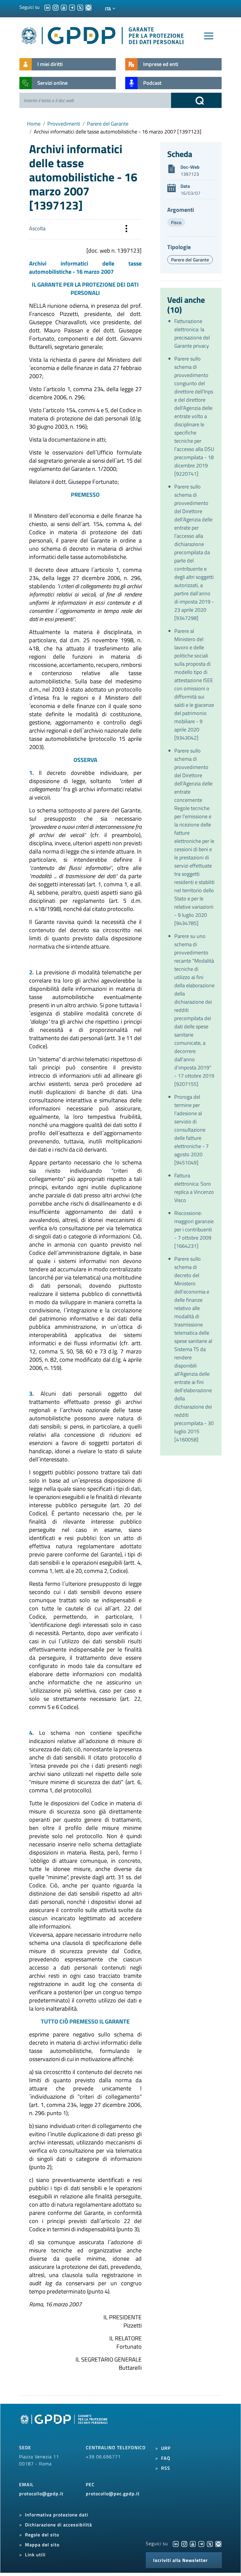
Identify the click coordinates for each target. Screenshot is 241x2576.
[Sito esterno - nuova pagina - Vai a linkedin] (176, 2543)
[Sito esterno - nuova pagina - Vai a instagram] (184, 2543)
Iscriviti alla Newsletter (180, 2560)
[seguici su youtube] (64, 7)
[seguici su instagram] (56, 7)
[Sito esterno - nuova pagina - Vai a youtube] (193, 2543)
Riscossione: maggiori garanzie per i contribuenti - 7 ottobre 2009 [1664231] (194, 1229)
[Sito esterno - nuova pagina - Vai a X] (210, 2543)
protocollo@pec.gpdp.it (113, 2494)
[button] (126, 229)
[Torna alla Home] (103, 34)
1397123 (190, 174)
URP (166, 2448)
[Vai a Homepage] (65, 2426)
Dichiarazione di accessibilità (58, 2525)
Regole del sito (42, 2535)
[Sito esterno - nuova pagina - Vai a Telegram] (201, 2543)
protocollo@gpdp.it (41, 2494)
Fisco (176, 222)
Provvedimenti (64, 124)
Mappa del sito (42, 2545)
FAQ (166, 2458)
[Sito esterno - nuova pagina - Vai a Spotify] (218, 2543)
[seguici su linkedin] (47, 7)
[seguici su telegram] (72, 7)
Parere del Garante (108, 124)
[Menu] (209, 36)
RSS (166, 2468)
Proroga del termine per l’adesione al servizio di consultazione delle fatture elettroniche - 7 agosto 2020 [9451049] (191, 1130)
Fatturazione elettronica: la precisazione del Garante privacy (192, 333)
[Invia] (196, 100)
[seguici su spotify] (88, 7)
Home (34, 124)
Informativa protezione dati (57, 2515)
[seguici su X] (80, 7)
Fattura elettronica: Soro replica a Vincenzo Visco (194, 1188)
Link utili (35, 2555)
